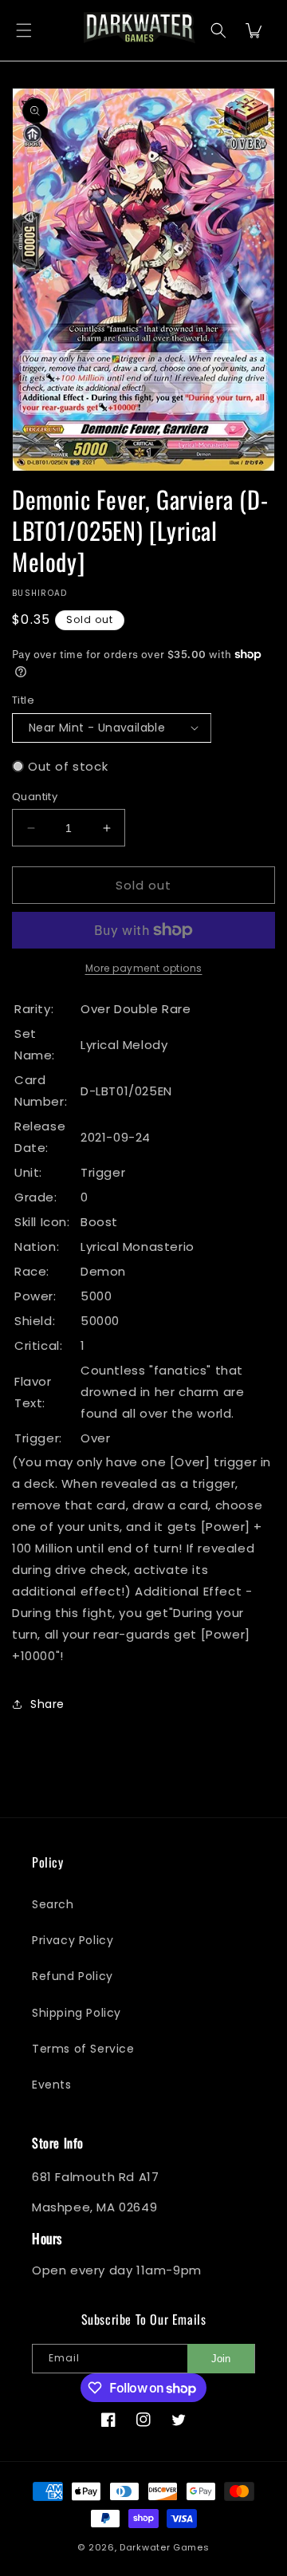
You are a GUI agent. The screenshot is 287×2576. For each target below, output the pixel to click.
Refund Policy (73, 1976)
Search (53, 1904)
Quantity (35, 797)
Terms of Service (83, 2049)
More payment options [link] (144, 968)
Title (23, 700)
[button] (24, 31)
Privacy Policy (73, 1940)
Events (52, 2085)
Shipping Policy (77, 2013)
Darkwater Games (165, 2547)
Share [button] (47, 1704)
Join (221, 2359)
